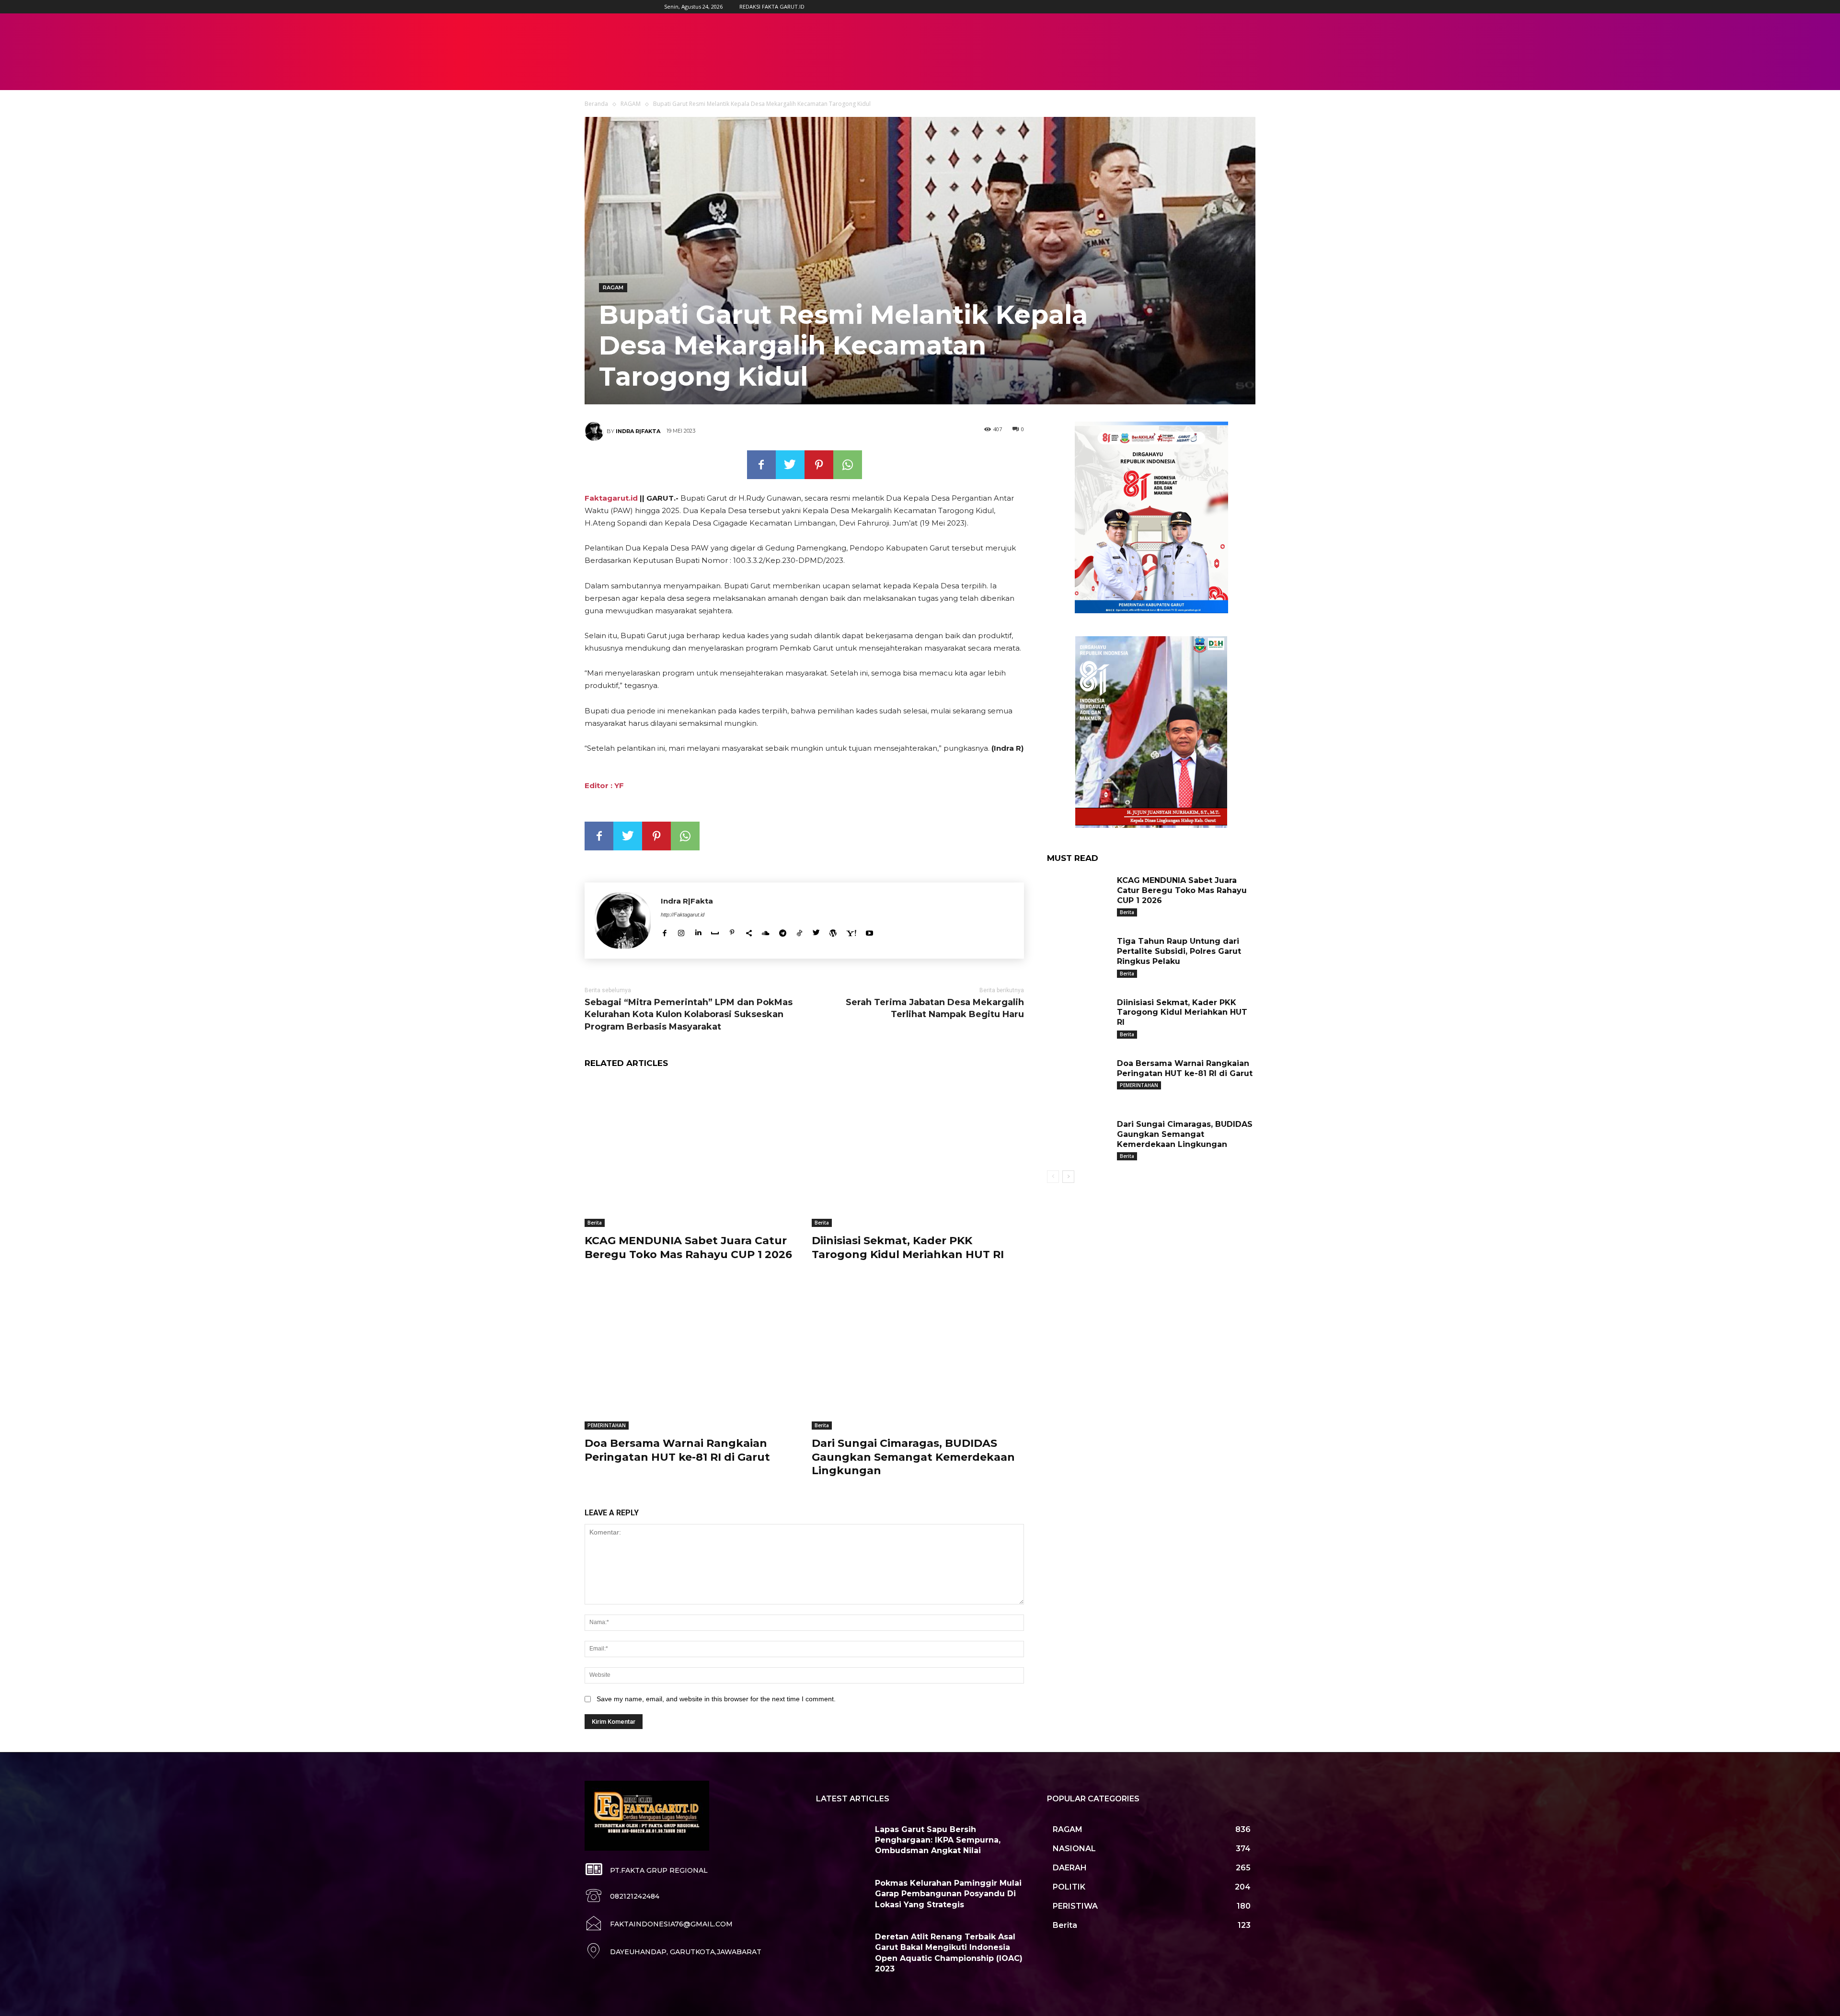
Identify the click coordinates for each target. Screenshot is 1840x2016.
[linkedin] (698, 931)
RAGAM (631, 104)
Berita (595, 1223)
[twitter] (816, 931)
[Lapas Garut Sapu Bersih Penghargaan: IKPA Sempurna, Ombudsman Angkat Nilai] (842, 1841)
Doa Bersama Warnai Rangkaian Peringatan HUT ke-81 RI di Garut (677, 1450)
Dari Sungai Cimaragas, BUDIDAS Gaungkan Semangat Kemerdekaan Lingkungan (913, 1457)
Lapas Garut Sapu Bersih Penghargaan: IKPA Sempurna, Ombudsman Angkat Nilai (938, 1840)
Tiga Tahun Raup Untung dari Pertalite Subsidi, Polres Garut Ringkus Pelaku (1179, 951)
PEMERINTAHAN (607, 1425)
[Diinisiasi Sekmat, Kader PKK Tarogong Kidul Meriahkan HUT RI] (918, 1153)
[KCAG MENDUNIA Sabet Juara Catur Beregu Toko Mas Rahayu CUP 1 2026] (691, 1153)
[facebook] (664, 931)
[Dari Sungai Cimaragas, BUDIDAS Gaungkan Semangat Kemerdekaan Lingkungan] (918, 1356)
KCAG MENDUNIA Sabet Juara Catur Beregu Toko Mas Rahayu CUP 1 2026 (688, 1248)
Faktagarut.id (611, 498)
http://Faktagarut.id (683, 915)
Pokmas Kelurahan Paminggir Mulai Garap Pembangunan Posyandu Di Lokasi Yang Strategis (948, 1894)
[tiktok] (799, 931)
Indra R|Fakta (638, 431)
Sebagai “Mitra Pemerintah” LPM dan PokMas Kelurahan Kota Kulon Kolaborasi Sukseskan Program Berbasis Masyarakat (689, 1014)
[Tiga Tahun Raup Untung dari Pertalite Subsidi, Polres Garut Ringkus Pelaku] (1078, 956)
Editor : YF (604, 785)
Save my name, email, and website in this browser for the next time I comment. (716, 1699)
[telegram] (783, 931)
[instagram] (681, 931)
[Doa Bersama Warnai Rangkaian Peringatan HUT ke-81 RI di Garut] (691, 1356)
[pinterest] (732, 931)
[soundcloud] (766, 931)
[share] (749, 931)
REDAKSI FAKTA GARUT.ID (772, 6)
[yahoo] (851, 931)
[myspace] (715, 931)
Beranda (596, 104)
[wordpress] (833, 931)
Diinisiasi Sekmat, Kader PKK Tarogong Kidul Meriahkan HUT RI (908, 1248)
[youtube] (869, 931)
